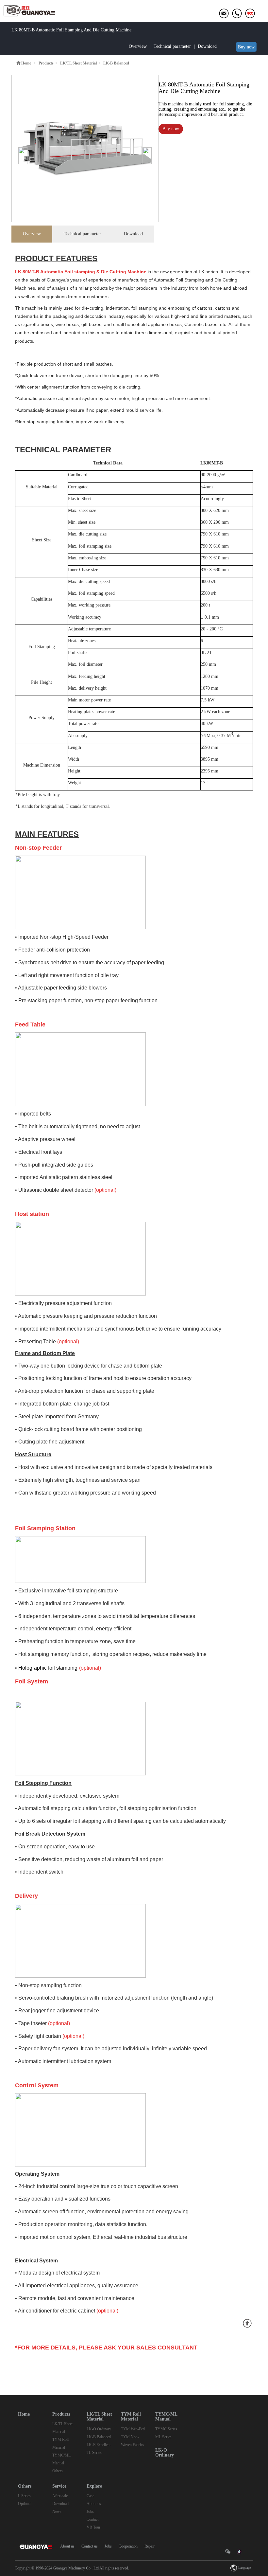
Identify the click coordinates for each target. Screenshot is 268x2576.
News (57, 2512)
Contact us (90, 2546)
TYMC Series (166, 2429)
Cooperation (128, 2546)
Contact (92, 2519)
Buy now (246, 47)
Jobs (90, 2512)
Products (46, 63)
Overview (138, 46)
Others (58, 2471)
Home (26, 63)
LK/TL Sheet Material (78, 63)
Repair (150, 2546)
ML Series (163, 2437)
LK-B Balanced (99, 2437)
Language (244, 2568)
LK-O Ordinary (99, 2429)
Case (90, 2496)
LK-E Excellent (99, 2445)
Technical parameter (172, 46)
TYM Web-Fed (133, 2429)
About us (94, 2504)
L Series (24, 2496)
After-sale (60, 2496)
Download (207, 46)
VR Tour (93, 2527)
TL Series (94, 2453)
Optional (25, 2504)
